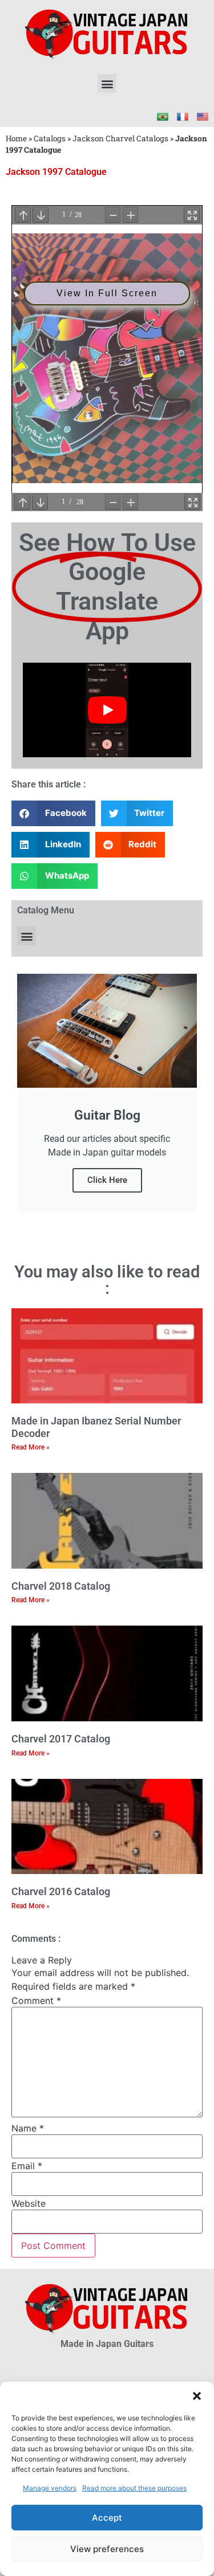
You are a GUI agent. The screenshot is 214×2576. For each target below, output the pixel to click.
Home (16, 138)
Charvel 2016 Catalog (61, 1891)
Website (29, 2203)
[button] (197, 2396)
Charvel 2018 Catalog (61, 1586)
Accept (107, 2518)
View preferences (107, 2549)
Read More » (31, 1447)
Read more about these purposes (134, 2488)
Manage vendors (50, 2488)
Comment (36, 2001)
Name (28, 2128)
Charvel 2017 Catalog (61, 1739)
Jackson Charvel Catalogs (120, 138)
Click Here (107, 1180)
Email (27, 2166)
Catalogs (50, 138)
